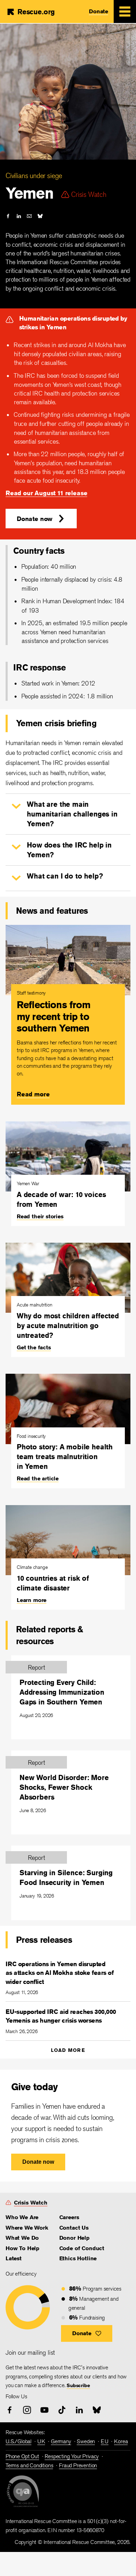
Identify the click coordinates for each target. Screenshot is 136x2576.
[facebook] (8, 216)
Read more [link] (33, 1094)
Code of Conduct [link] (82, 2248)
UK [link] (41, 2441)
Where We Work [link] (27, 2228)
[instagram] (27, 2410)
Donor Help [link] (74, 2238)
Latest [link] (14, 2258)
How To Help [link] (22, 2248)
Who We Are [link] (22, 2217)
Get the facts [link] (34, 1347)
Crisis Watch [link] (31, 2203)
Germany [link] (61, 2441)
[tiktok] (62, 2410)
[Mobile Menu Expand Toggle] (125, 11)
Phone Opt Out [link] (22, 2456)
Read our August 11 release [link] (46, 493)
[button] (41, 519)
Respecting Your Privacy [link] (72, 2456)
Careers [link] (69, 2217)
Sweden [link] (86, 2441)
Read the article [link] (38, 1478)
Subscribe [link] (78, 2385)
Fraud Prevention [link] (78, 2465)
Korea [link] (121, 2441)
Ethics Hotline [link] (78, 2258)
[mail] (29, 216)
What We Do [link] (22, 2238)
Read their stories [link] (40, 1216)
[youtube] (44, 2410)
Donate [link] (99, 11)
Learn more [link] (32, 1600)
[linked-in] (19, 216)
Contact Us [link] (74, 2228)
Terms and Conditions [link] (29, 2465)
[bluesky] (40, 216)
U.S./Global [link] (18, 2441)
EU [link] (105, 2441)
